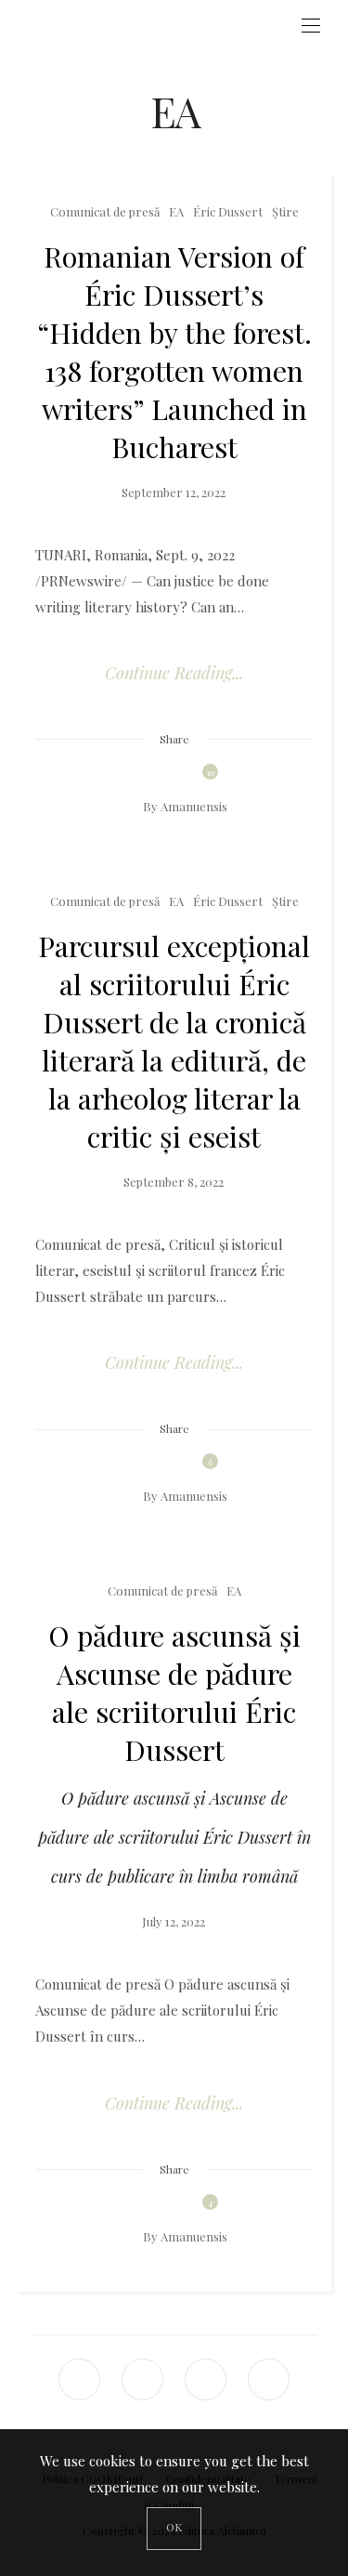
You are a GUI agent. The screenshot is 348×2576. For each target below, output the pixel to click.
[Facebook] (80, 2379)
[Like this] (197, 776)
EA (176, 211)
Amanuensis (194, 806)
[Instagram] (269, 2379)
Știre (285, 211)
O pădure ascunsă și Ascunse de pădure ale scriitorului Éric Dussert (174, 1692)
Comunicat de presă (105, 211)
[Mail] (143, 2379)
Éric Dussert (228, 211)
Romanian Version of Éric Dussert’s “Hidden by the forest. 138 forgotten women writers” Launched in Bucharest (174, 351)
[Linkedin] (206, 2379)
